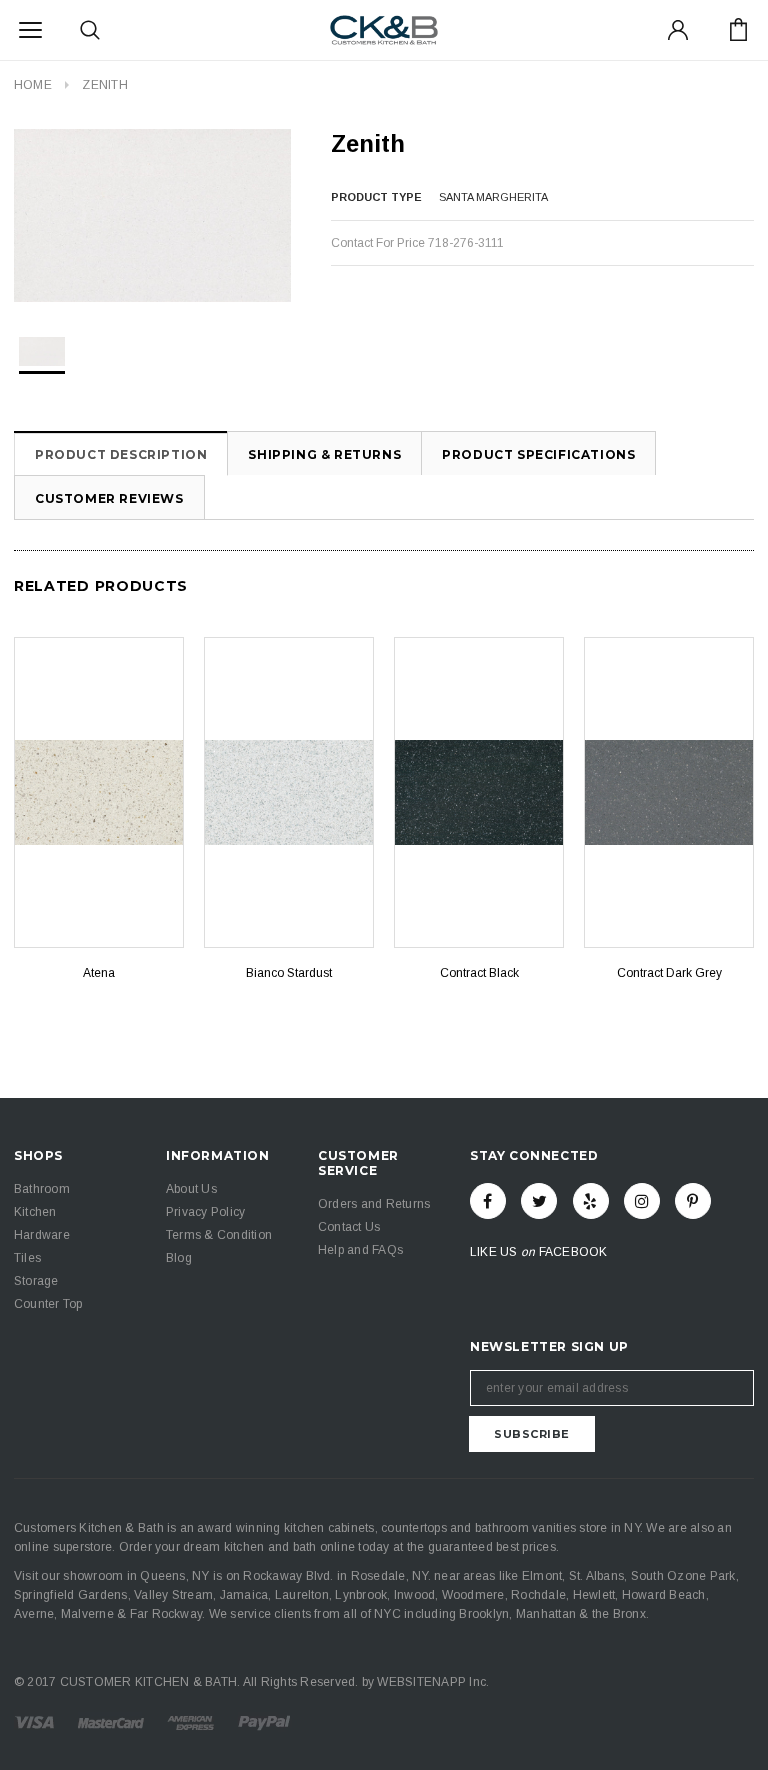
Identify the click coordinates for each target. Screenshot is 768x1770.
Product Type (376, 197)
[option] (152, 215)
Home (33, 85)
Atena (99, 973)
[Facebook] (488, 1201)
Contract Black (479, 973)
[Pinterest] (693, 1201)
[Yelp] (591, 1201)
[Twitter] (539, 1201)
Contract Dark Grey (669, 973)
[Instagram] (642, 1201)
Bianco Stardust (289, 973)
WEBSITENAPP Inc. (433, 1682)
